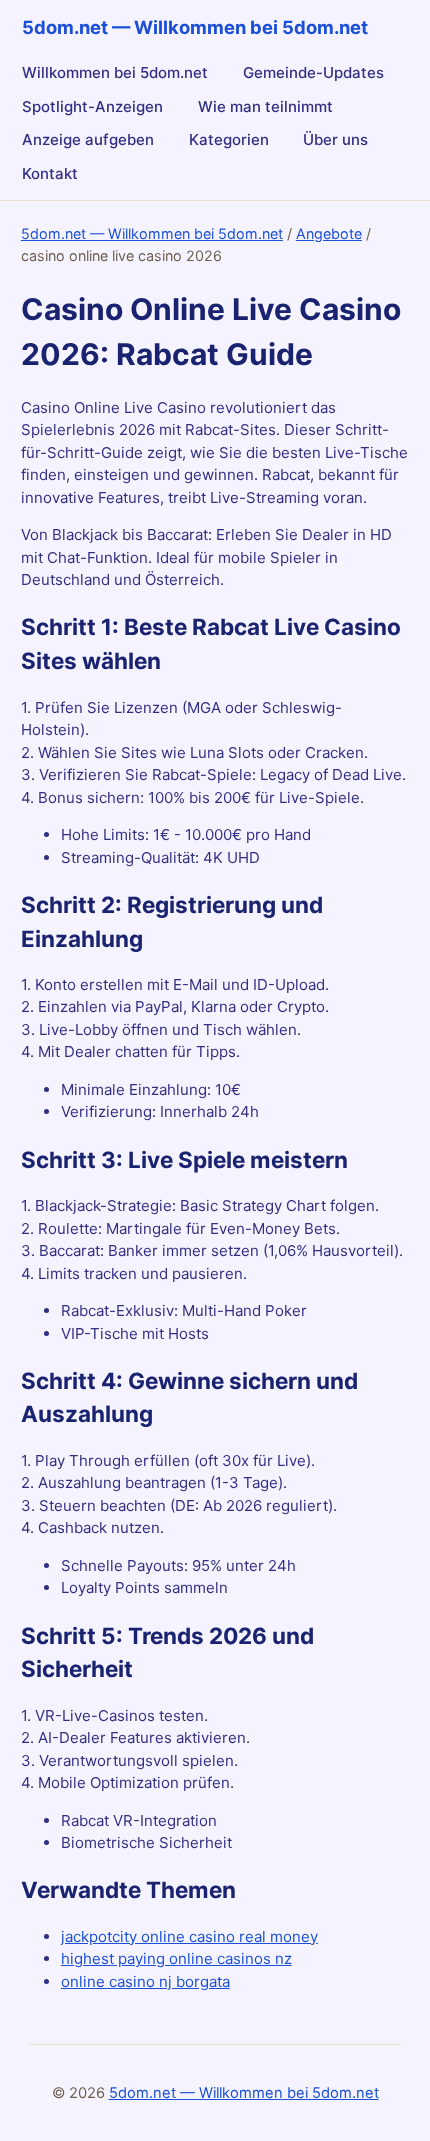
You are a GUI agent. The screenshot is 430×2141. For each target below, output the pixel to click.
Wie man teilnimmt (265, 106)
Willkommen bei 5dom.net (115, 72)
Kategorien (229, 139)
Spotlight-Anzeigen (92, 106)
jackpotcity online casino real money (189, 1936)
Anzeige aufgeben (88, 139)
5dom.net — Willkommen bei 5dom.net (152, 233)
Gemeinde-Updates (313, 72)
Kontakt (50, 173)
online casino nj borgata (145, 1981)
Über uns (335, 139)
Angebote (329, 233)
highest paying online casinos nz (176, 1958)
